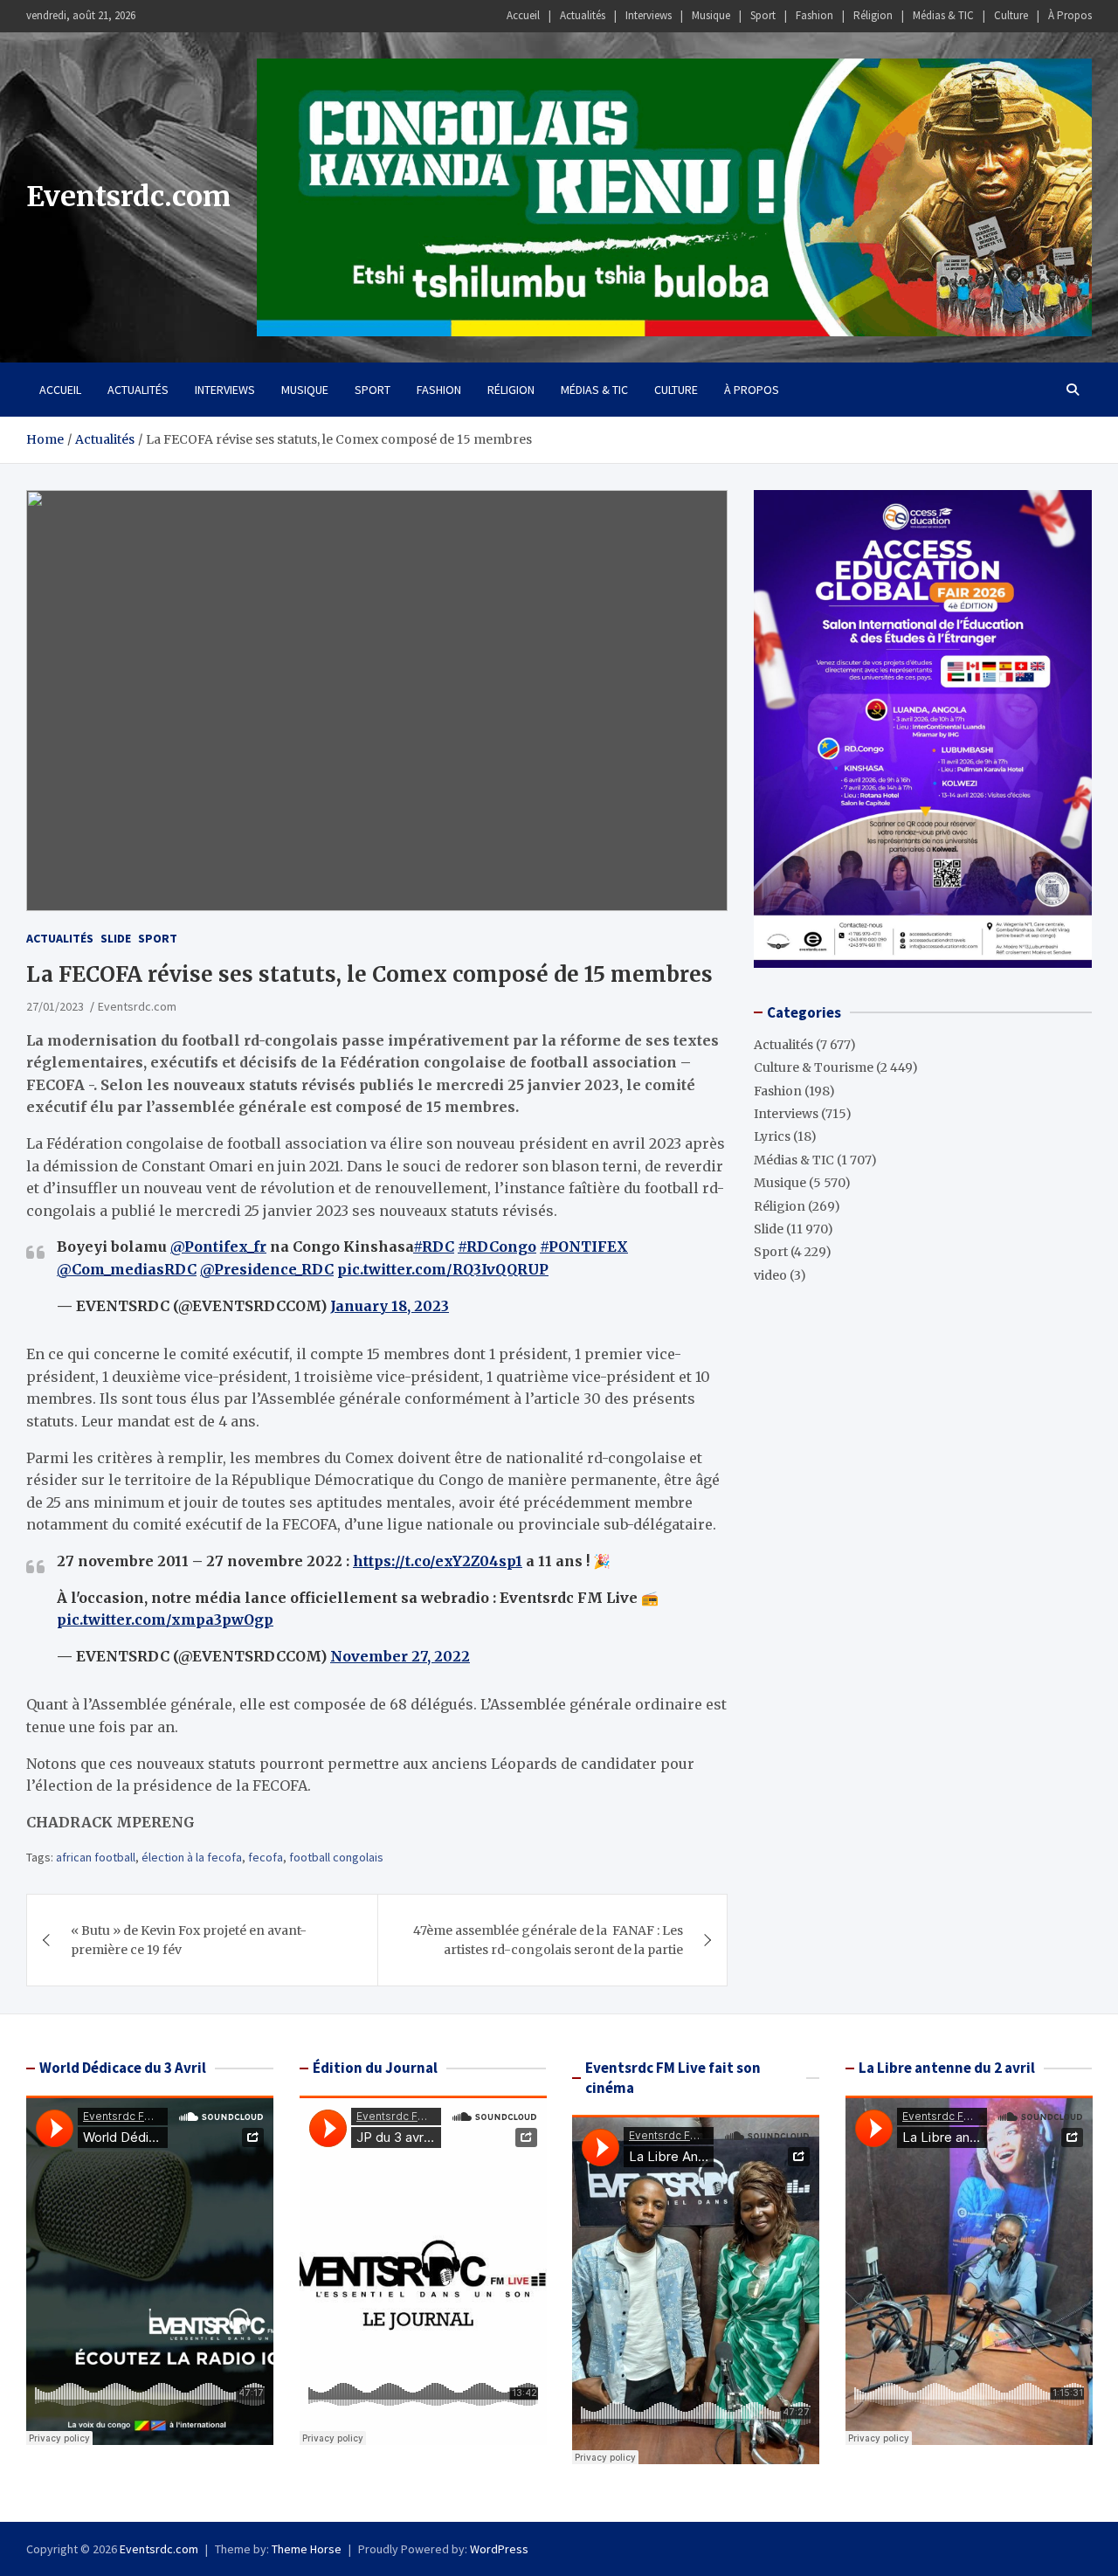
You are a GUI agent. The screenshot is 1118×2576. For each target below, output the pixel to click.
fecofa (266, 1857)
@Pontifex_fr (218, 1247)
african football (96, 1857)
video (770, 1275)
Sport (763, 15)
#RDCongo (497, 1247)
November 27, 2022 (400, 1656)
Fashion (814, 15)
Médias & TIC (943, 15)
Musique (711, 15)
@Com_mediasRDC (127, 1269)
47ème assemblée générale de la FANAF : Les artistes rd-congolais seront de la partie (548, 1940)
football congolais (336, 1857)
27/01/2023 (55, 1006)
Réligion (873, 15)
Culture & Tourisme (814, 1067)
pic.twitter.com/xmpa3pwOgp (165, 1619)
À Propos (1070, 15)
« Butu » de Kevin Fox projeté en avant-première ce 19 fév (189, 1940)
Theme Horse (307, 2549)
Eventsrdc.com (128, 197)
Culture (1011, 15)
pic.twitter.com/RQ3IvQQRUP (443, 1269)
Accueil (523, 15)
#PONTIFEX (584, 1247)
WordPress (499, 2549)
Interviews (649, 15)
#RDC (434, 1247)
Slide (116, 938)
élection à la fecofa (192, 1857)
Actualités (583, 15)
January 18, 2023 (390, 1306)
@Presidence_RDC (267, 1269)
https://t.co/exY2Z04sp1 (438, 1561)
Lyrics (772, 1136)
